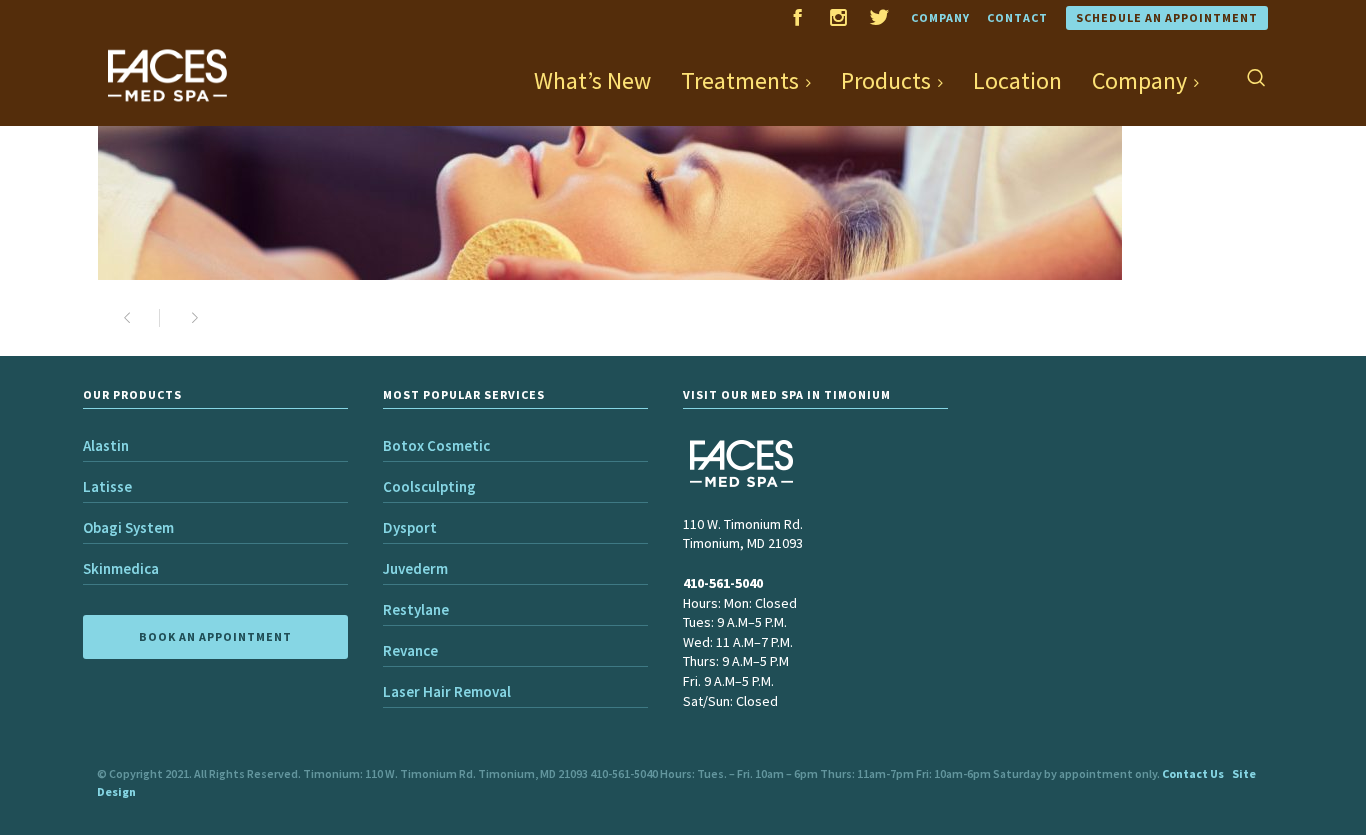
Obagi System (128, 527)
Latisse (107, 486)
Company (940, 17)
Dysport (410, 527)
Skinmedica (121, 568)
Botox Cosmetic (436, 445)
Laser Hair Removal (447, 691)
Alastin (106, 445)
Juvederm (415, 568)
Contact (1017, 17)
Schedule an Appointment (1167, 17)
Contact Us (1193, 773)
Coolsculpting (429, 486)
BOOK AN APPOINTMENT (215, 636)
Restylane (416, 609)
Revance (410, 650)
